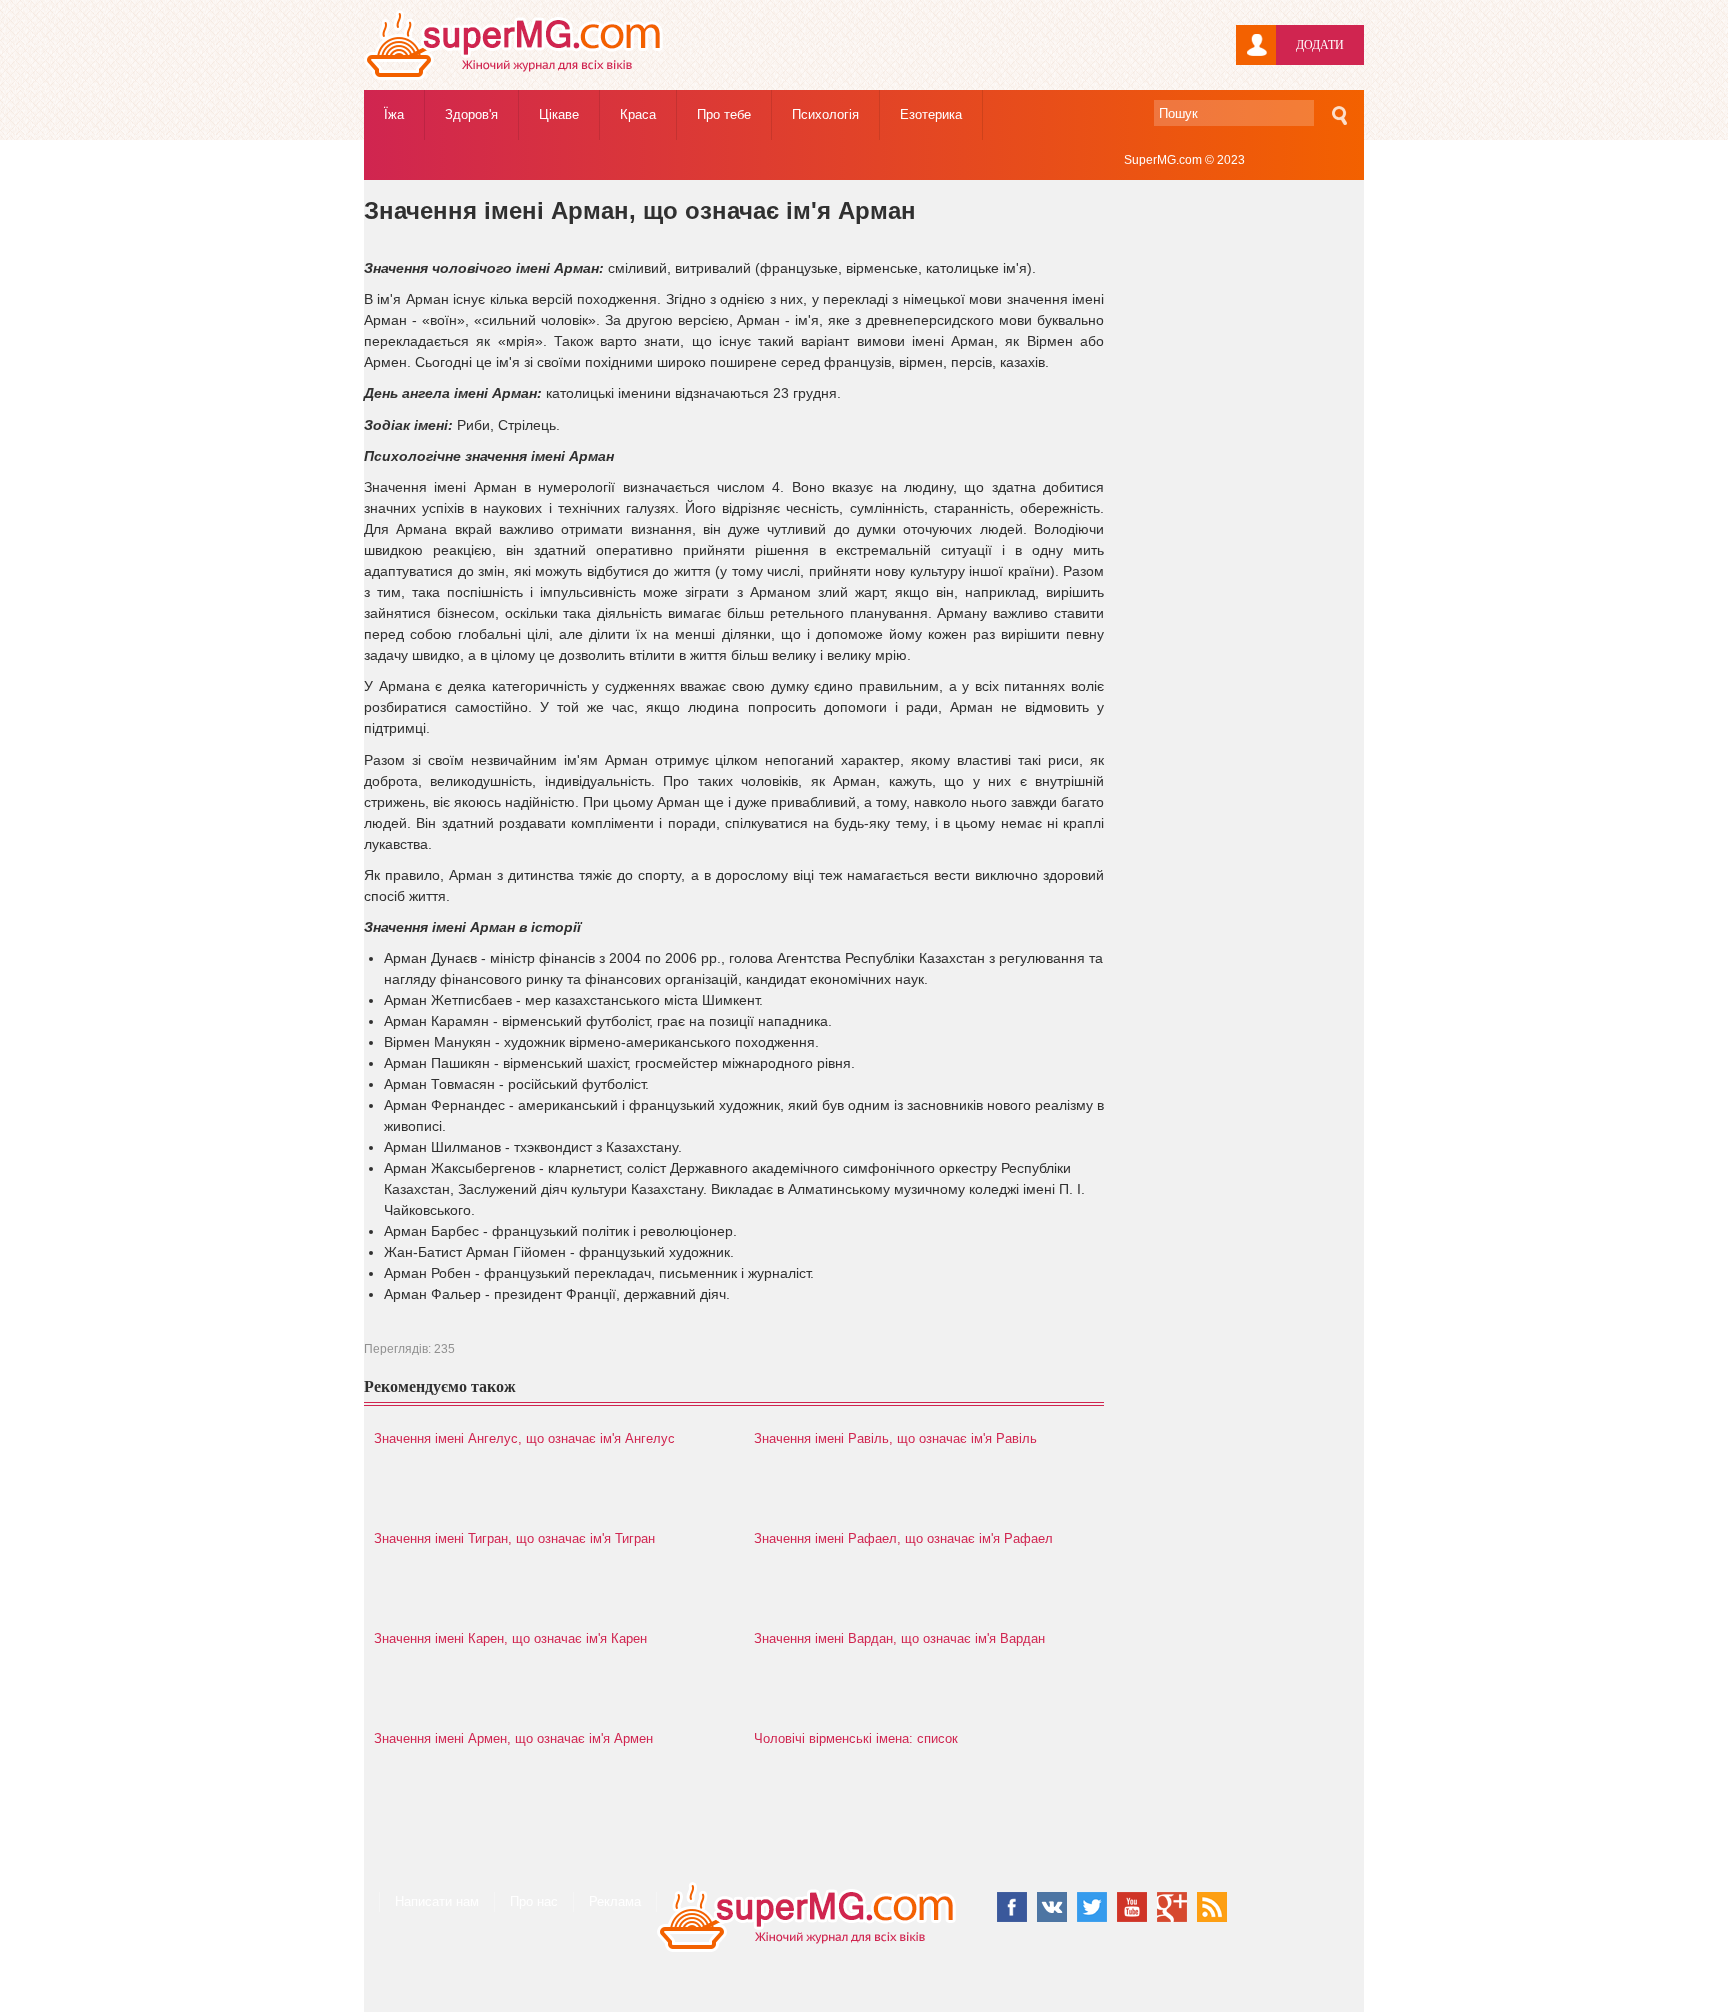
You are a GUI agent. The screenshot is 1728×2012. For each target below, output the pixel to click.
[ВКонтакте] (1052, 1907)
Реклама (615, 1901)
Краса (638, 114)
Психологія (825, 114)
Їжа (394, 114)
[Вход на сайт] (1256, 45)
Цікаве (559, 114)
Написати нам (437, 1901)
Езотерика (931, 114)
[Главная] (514, 76)
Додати (1320, 45)
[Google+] (1172, 1907)
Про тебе (724, 114)
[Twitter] (1092, 1907)
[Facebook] (1012, 1907)
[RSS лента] (1212, 1907)
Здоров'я (471, 114)
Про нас (534, 1901)
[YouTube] (1132, 1907)
